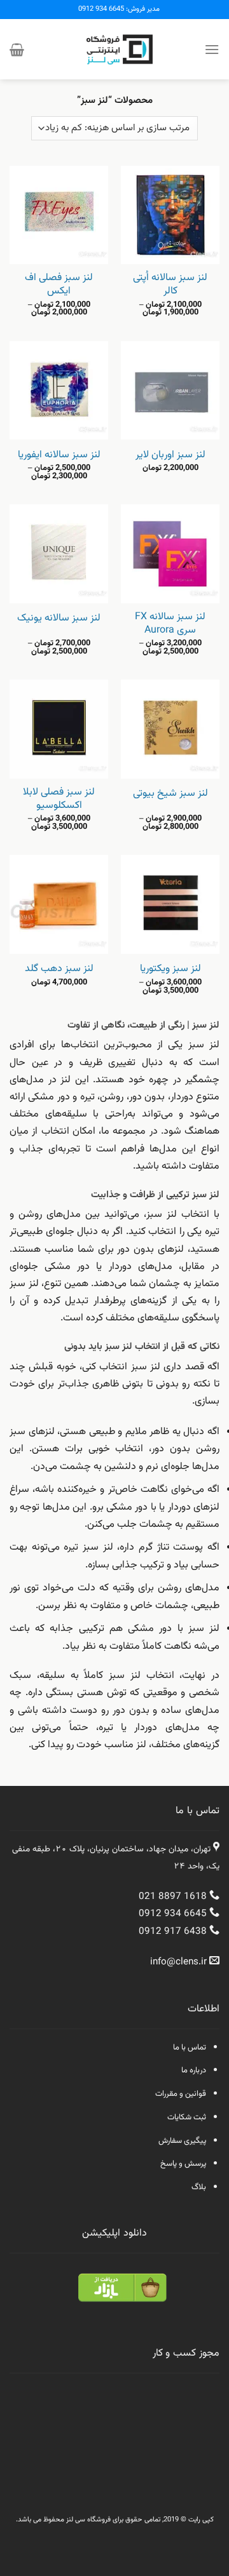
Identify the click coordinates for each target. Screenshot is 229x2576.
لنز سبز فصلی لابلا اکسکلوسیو (59, 800)
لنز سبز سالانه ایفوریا (59, 456)
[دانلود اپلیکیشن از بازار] (122, 2296)
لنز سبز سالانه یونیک (59, 619)
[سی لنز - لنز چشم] (114, 49)
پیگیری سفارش (182, 2141)
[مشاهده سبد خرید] (17, 50)
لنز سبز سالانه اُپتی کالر (170, 285)
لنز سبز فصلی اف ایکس (59, 285)
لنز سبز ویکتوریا (170, 969)
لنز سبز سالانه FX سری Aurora (170, 624)
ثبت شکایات (187, 2117)
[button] (212, 49)
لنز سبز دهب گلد (59, 969)
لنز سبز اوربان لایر (170, 456)
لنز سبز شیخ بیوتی (170, 794)
